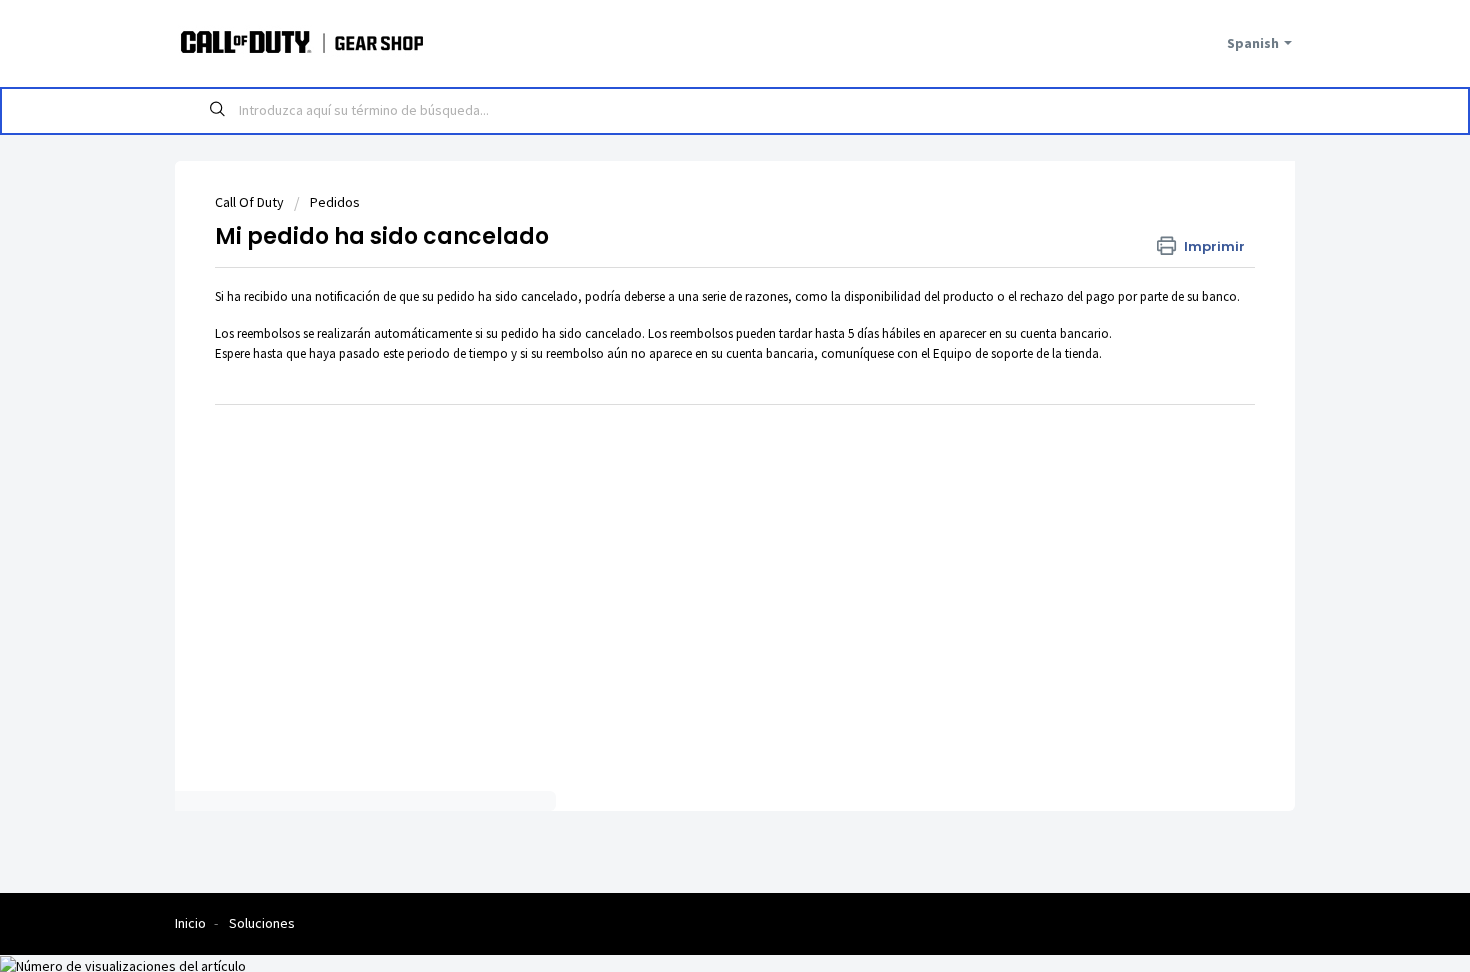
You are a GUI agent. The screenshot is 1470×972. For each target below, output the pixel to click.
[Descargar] (698, 220)
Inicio (190, 923)
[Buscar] (218, 111)
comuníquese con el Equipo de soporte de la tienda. (961, 353)
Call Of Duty (249, 202)
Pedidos (335, 202)
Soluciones (262, 923)
